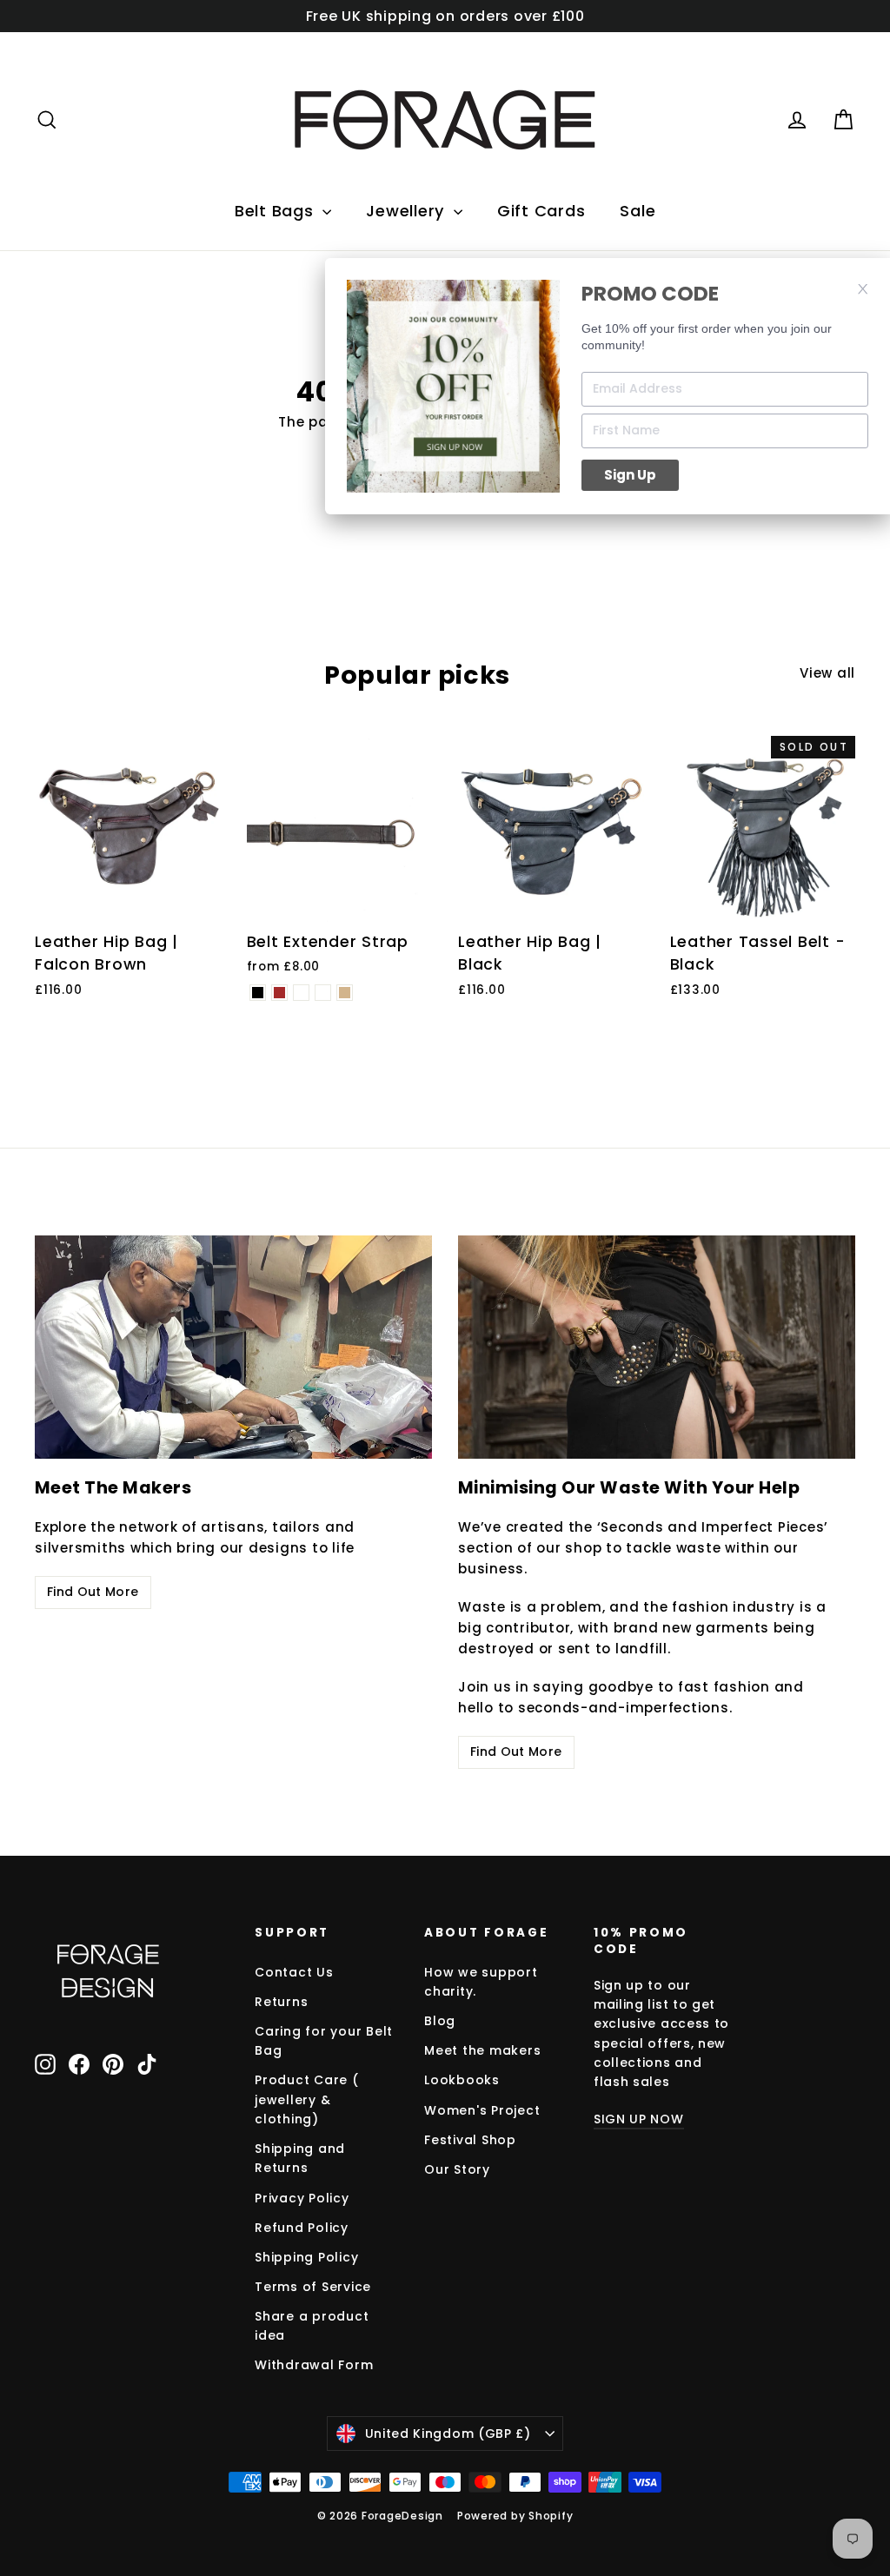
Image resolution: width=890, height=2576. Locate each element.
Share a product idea (312, 2326)
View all (827, 673)
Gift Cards (541, 211)
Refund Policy (302, 2228)
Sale (638, 211)
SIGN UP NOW (639, 2119)
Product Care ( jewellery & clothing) (307, 2099)
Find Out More (93, 1592)
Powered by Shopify (515, 2516)
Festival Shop (470, 2140)
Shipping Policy (306, 2257)
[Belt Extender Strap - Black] (258, 993)
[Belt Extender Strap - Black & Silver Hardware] (301, 993)
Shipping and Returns (300, 2158)
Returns (281, 2002)
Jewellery (408, 211)
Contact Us (294, 1972)
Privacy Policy (302, 2198)
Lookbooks (462, 2080)
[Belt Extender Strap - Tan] (345, 993)
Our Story (457, 2169)
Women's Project (482, 2110)
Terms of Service (313, 2287)
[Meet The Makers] (233, 1347)
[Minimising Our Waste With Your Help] (657, 1347)
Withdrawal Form (314, 2365)
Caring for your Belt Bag (324, 2041)
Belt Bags (277, 211)
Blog (440, 2021)
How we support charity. (481, 1982)
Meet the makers (482, 2050)
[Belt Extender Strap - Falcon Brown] (279, 993)
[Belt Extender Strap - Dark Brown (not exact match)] (323, 993)
